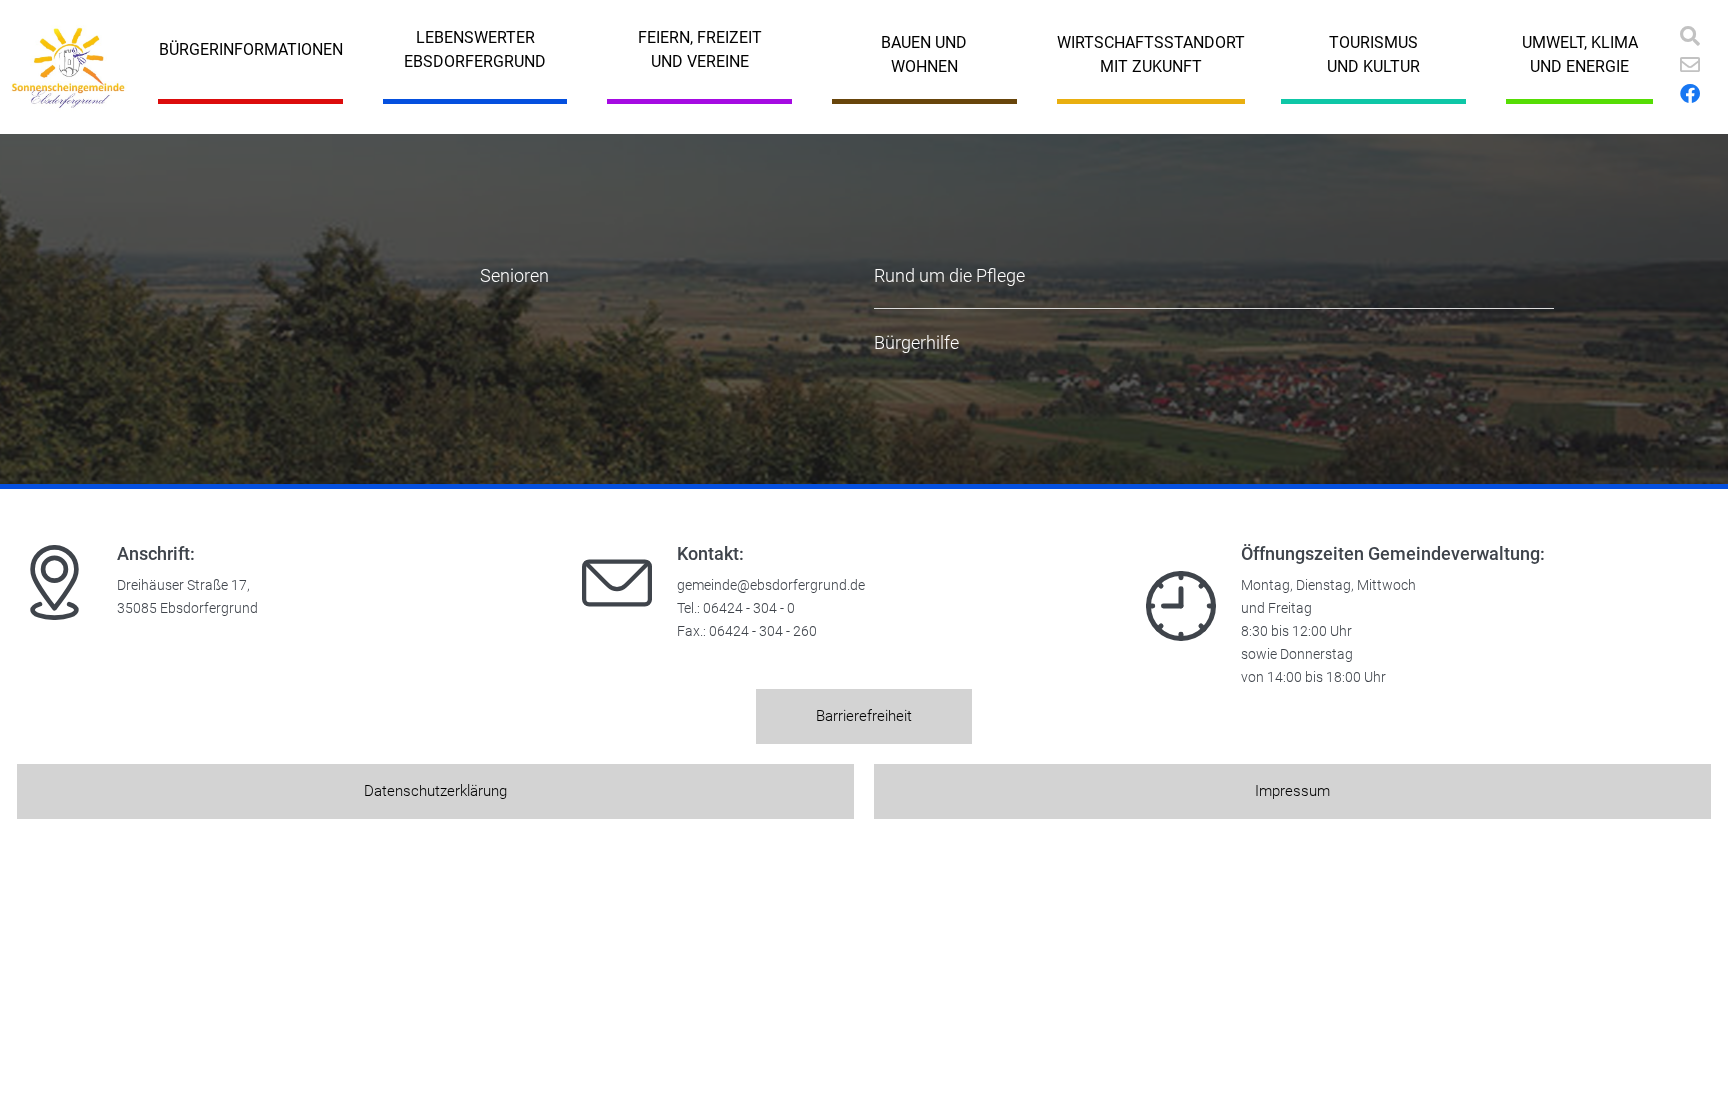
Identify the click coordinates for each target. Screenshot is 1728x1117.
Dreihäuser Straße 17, (183, 585)
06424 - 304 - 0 (749, 608)
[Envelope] (1690, 65)
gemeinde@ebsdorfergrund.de (771, 585)
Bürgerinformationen (251, 49)
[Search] (1690, 36)
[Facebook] (1690, 94)
